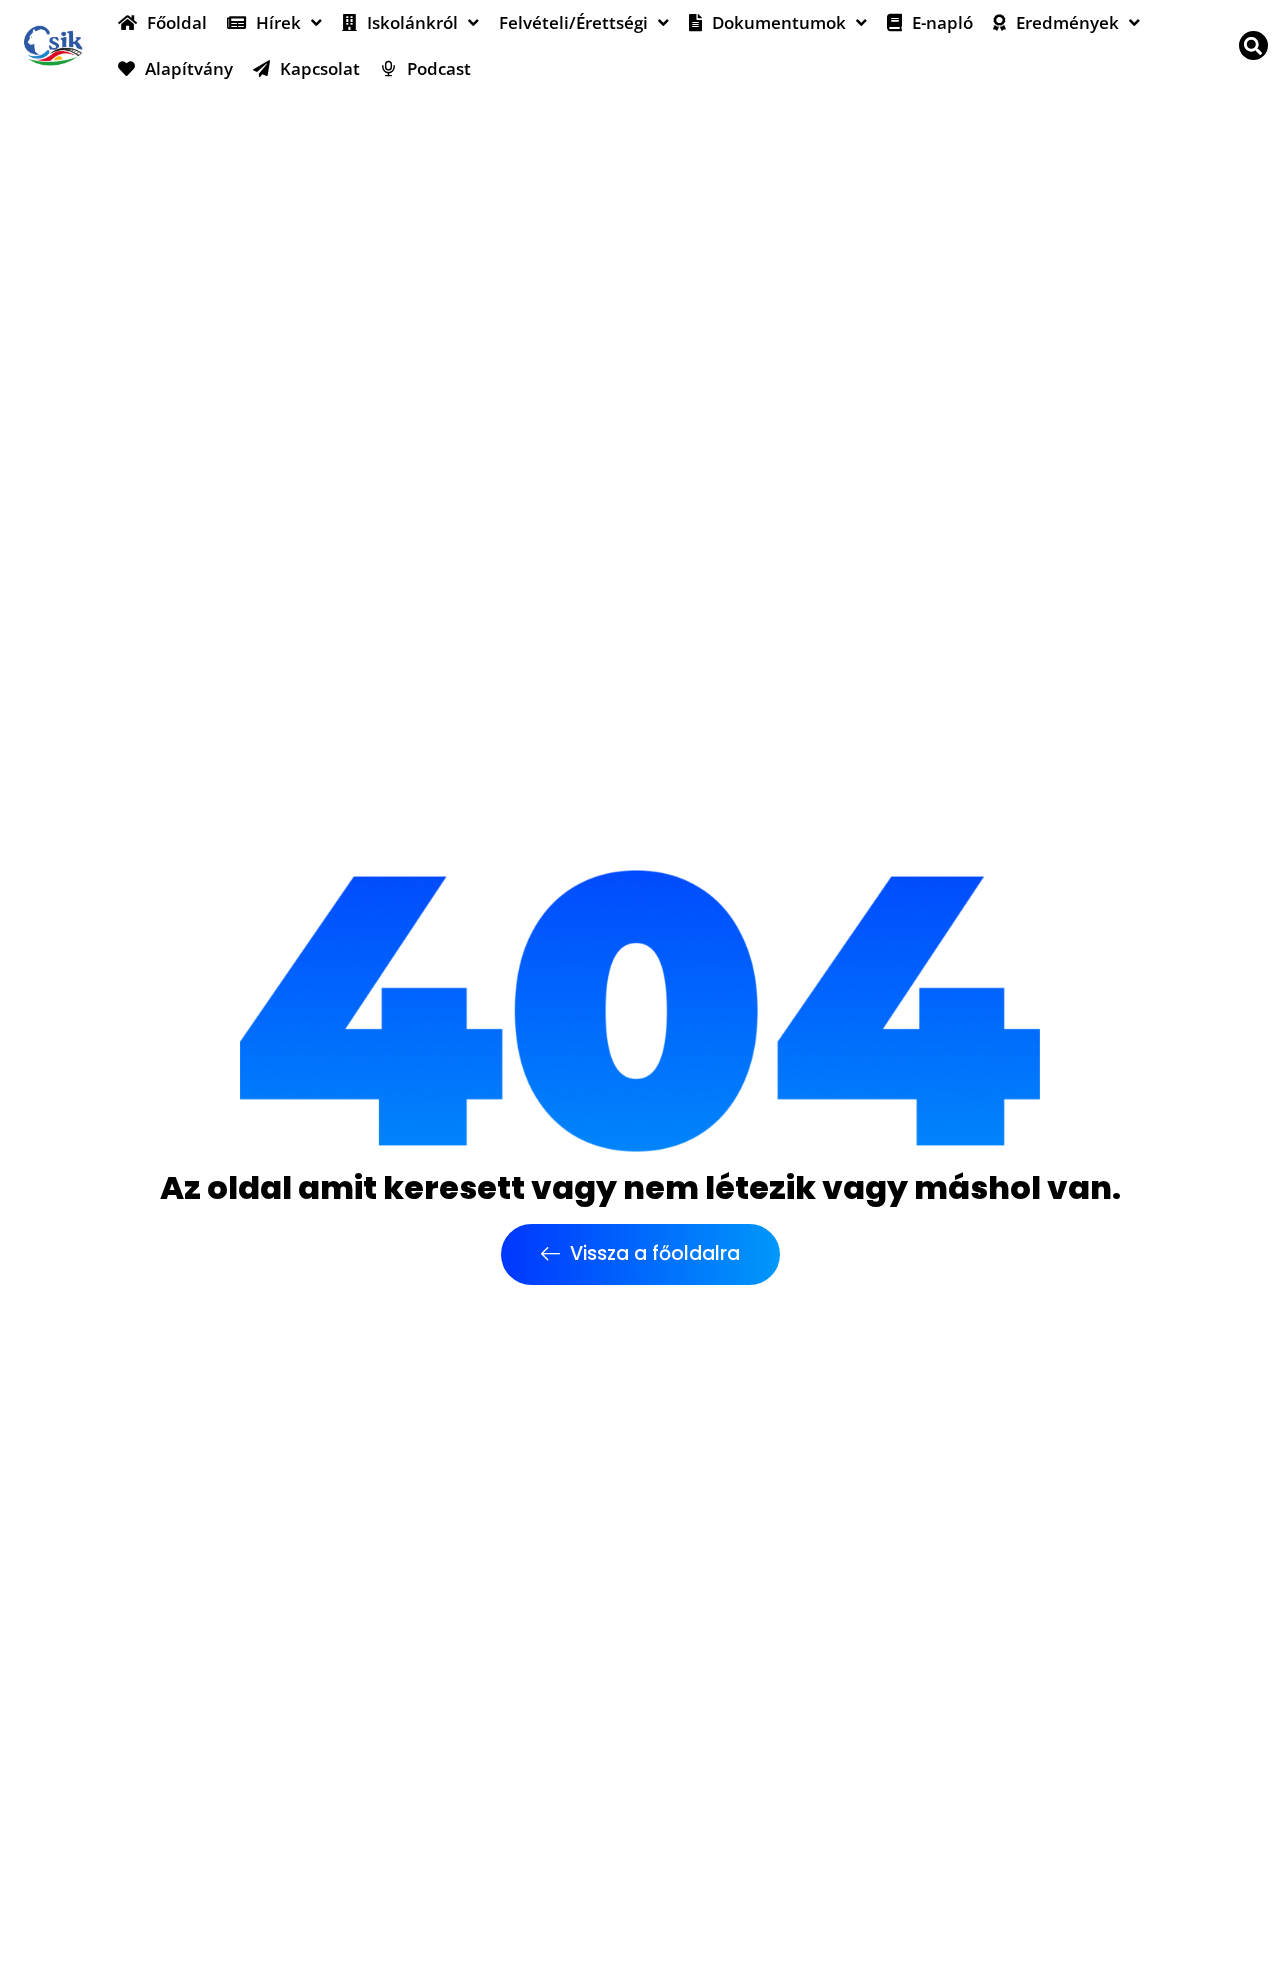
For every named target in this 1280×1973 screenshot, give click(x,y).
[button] (1253, 45)
